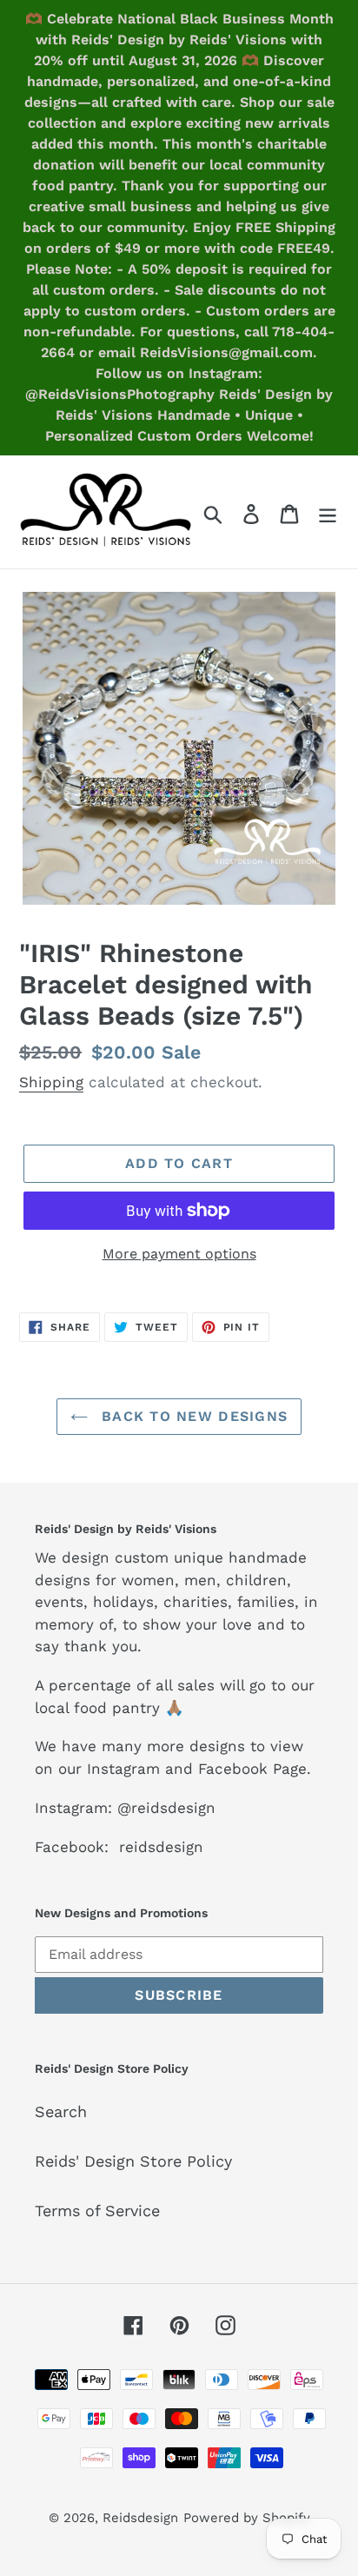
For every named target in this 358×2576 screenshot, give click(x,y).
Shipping (51, 1082)
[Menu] (328, 512)
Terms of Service (97, 2211)
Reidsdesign (140, 2518)
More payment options (179, 1254)
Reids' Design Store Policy (133, 2161)
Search (61, 2111)
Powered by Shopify (247, 2518)
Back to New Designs (192, 1416)
